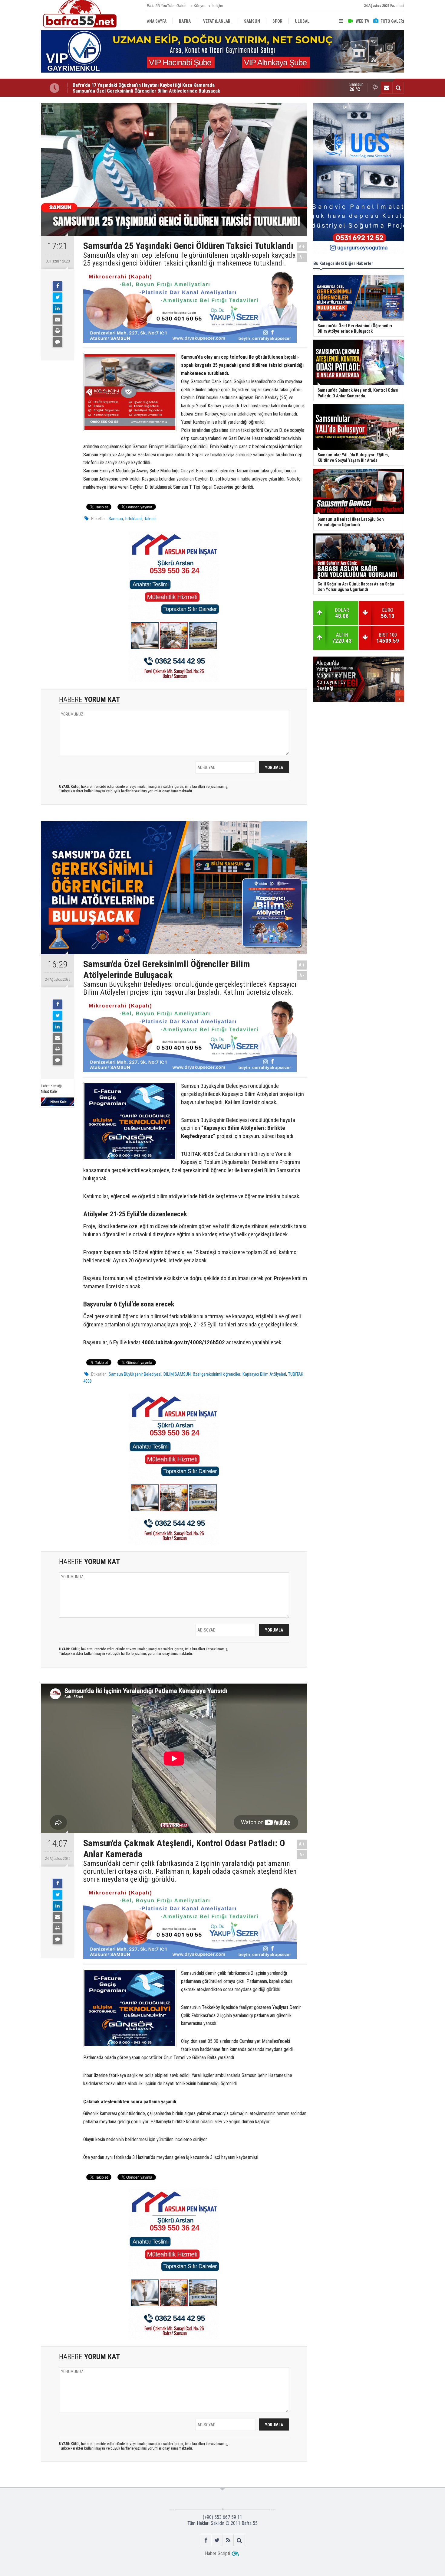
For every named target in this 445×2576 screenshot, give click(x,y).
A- (302, 257)
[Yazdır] (58, 331)
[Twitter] (58, 297)
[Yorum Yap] (58, 342)
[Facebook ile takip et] (206, 2540)
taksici (151, 519)
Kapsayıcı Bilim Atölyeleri (264, 1374)
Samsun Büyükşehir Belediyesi (135, 1374)
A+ (302, 247)
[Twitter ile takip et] (217, 2540)
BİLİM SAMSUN (177, 1374)
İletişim (217, 6)
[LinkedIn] (58, 308)
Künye (199, 6)
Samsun (116, 519)
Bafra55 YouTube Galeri (167, 6)
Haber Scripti (218, 2553)
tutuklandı (134, 519)
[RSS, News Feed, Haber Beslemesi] (228, 2540)
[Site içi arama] (398, 88)
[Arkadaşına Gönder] (58, 320)
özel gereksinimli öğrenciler (217, 1374)
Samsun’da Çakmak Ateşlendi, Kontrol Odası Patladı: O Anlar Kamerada (147, 88)
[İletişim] (387, 88)
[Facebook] (58, 286)
